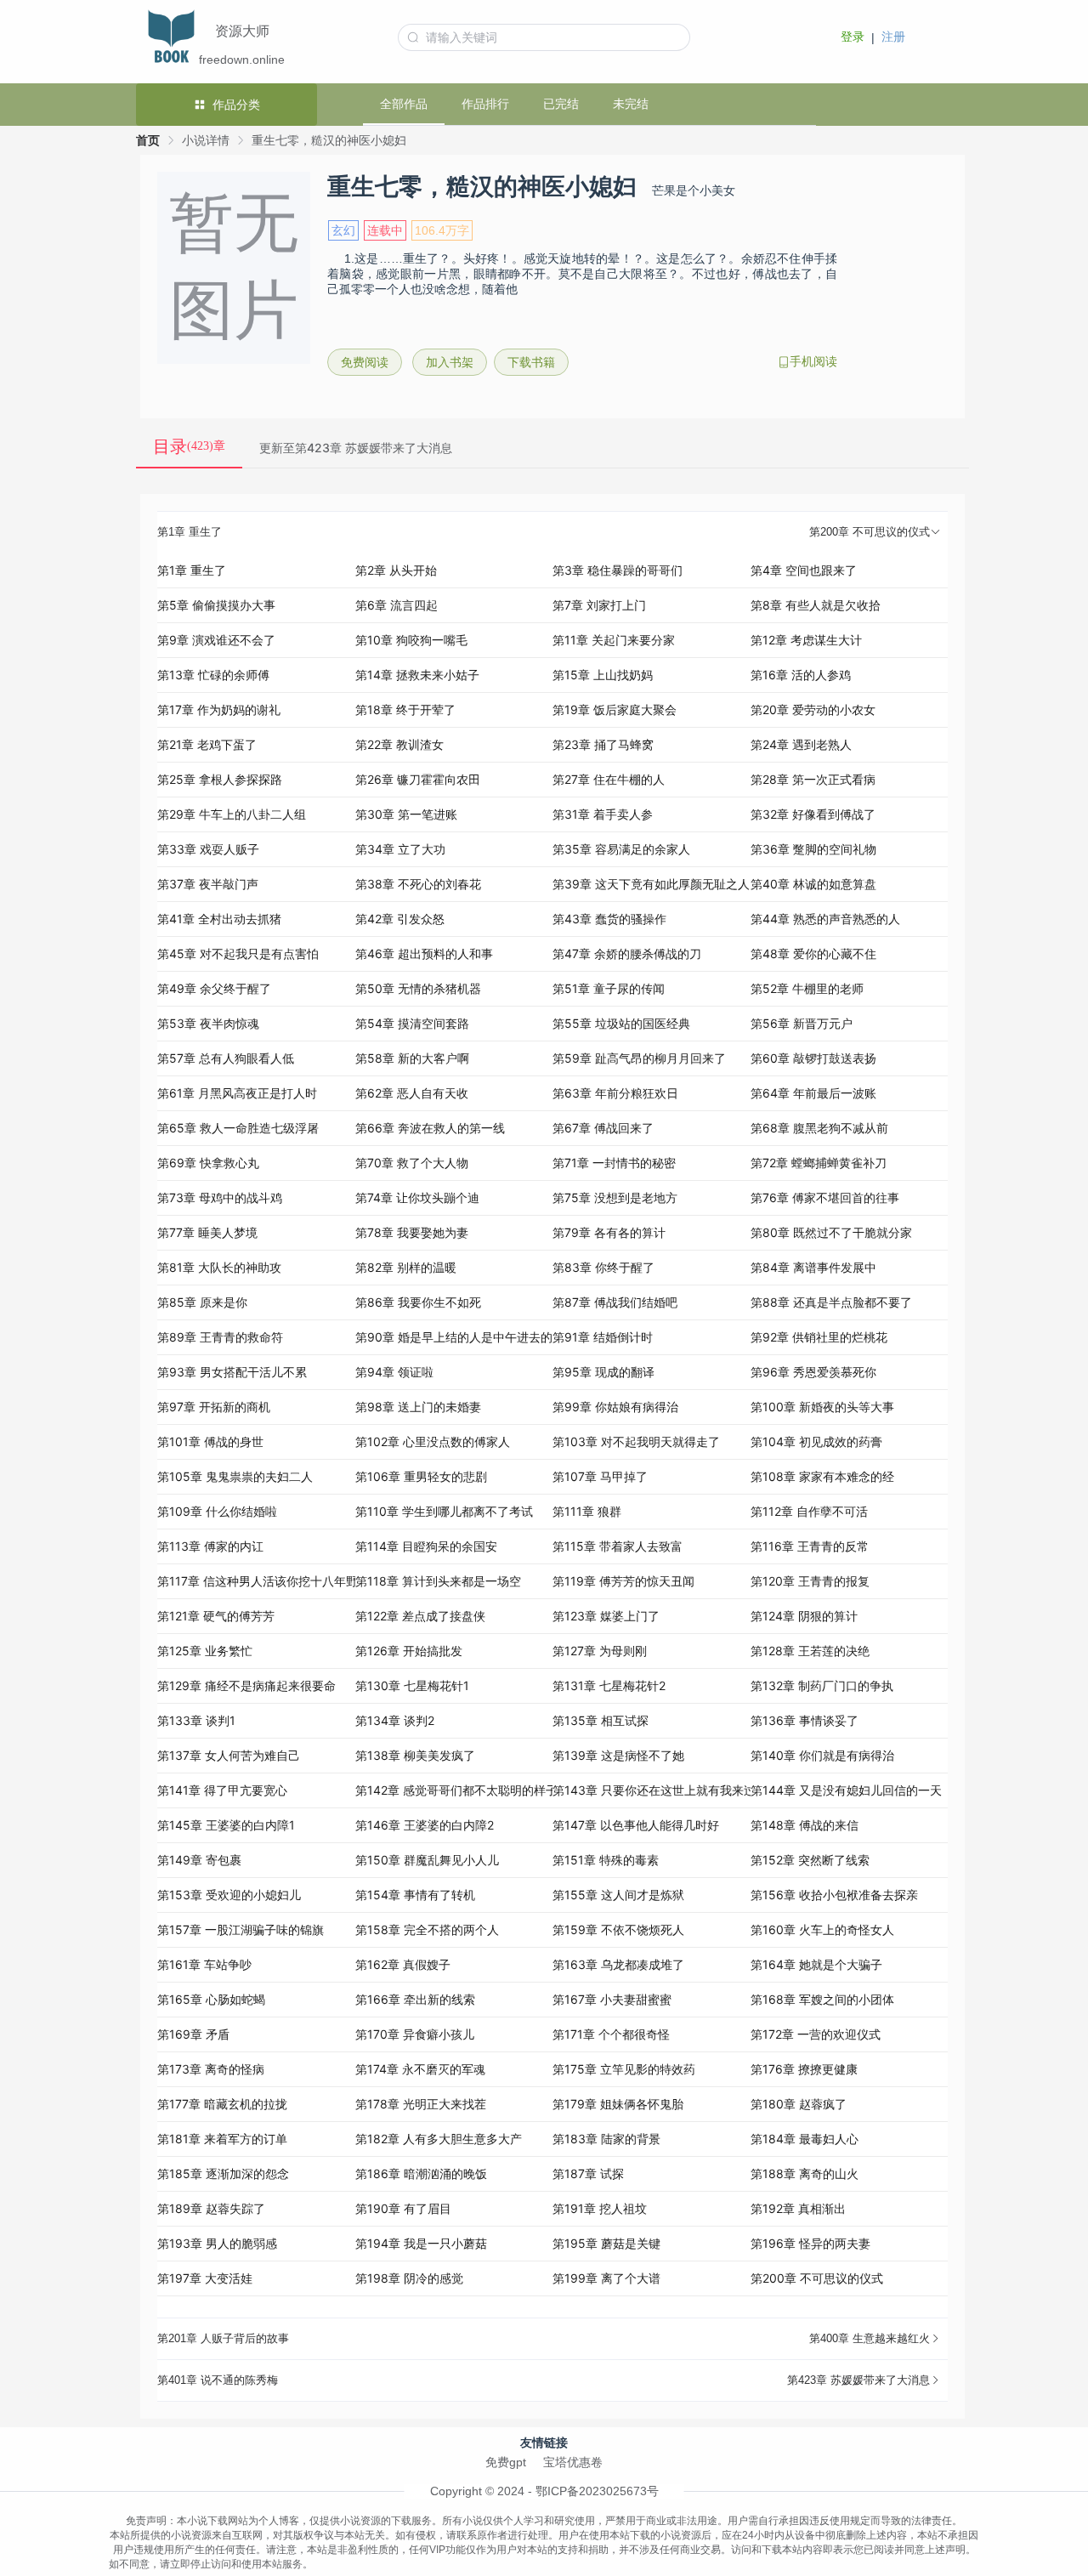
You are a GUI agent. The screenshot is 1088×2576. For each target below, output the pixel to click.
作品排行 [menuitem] (485, 104)
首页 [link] (148, 140)
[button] (552, 533)
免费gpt (506, 2462)
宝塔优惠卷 (573, 2462)
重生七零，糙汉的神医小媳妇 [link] (329, 140)
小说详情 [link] (206, 140)
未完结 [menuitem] (631, 104)
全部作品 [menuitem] (404, 104)
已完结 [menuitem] (561, 104)
